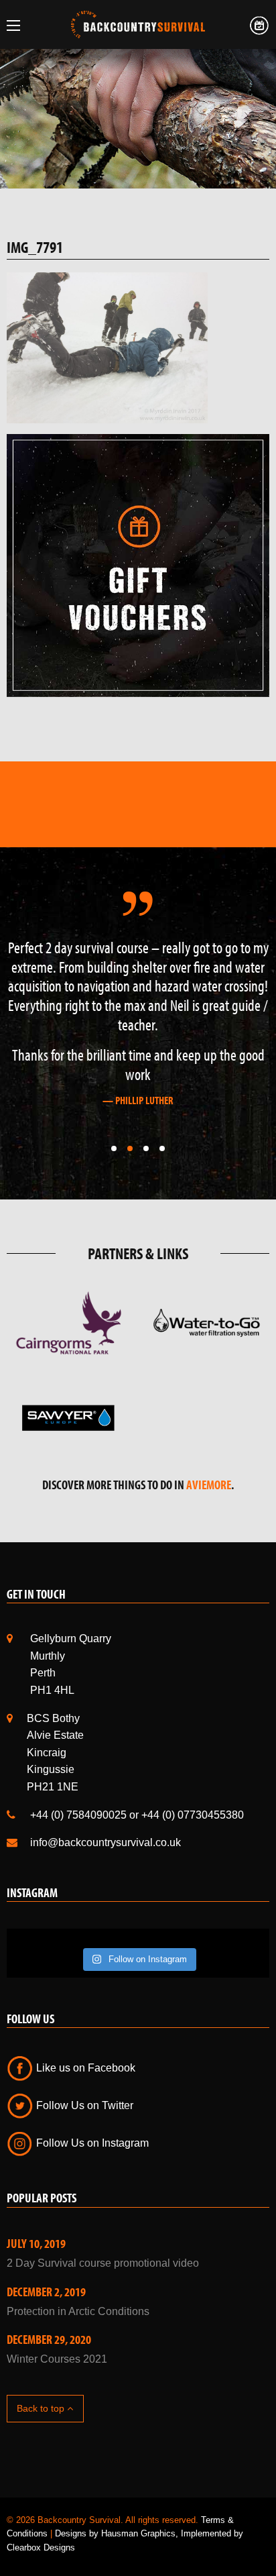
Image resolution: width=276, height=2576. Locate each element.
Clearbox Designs (41, 2547)
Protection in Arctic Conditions (78, 2311)
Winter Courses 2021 (57, 2359)
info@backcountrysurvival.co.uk (106, 1842)
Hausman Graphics (138, 2533)
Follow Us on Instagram (91, 2143)
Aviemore (209, 1485)
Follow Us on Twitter (83, 2105)
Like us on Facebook (84, 2068)
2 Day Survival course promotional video (103, 2263)
